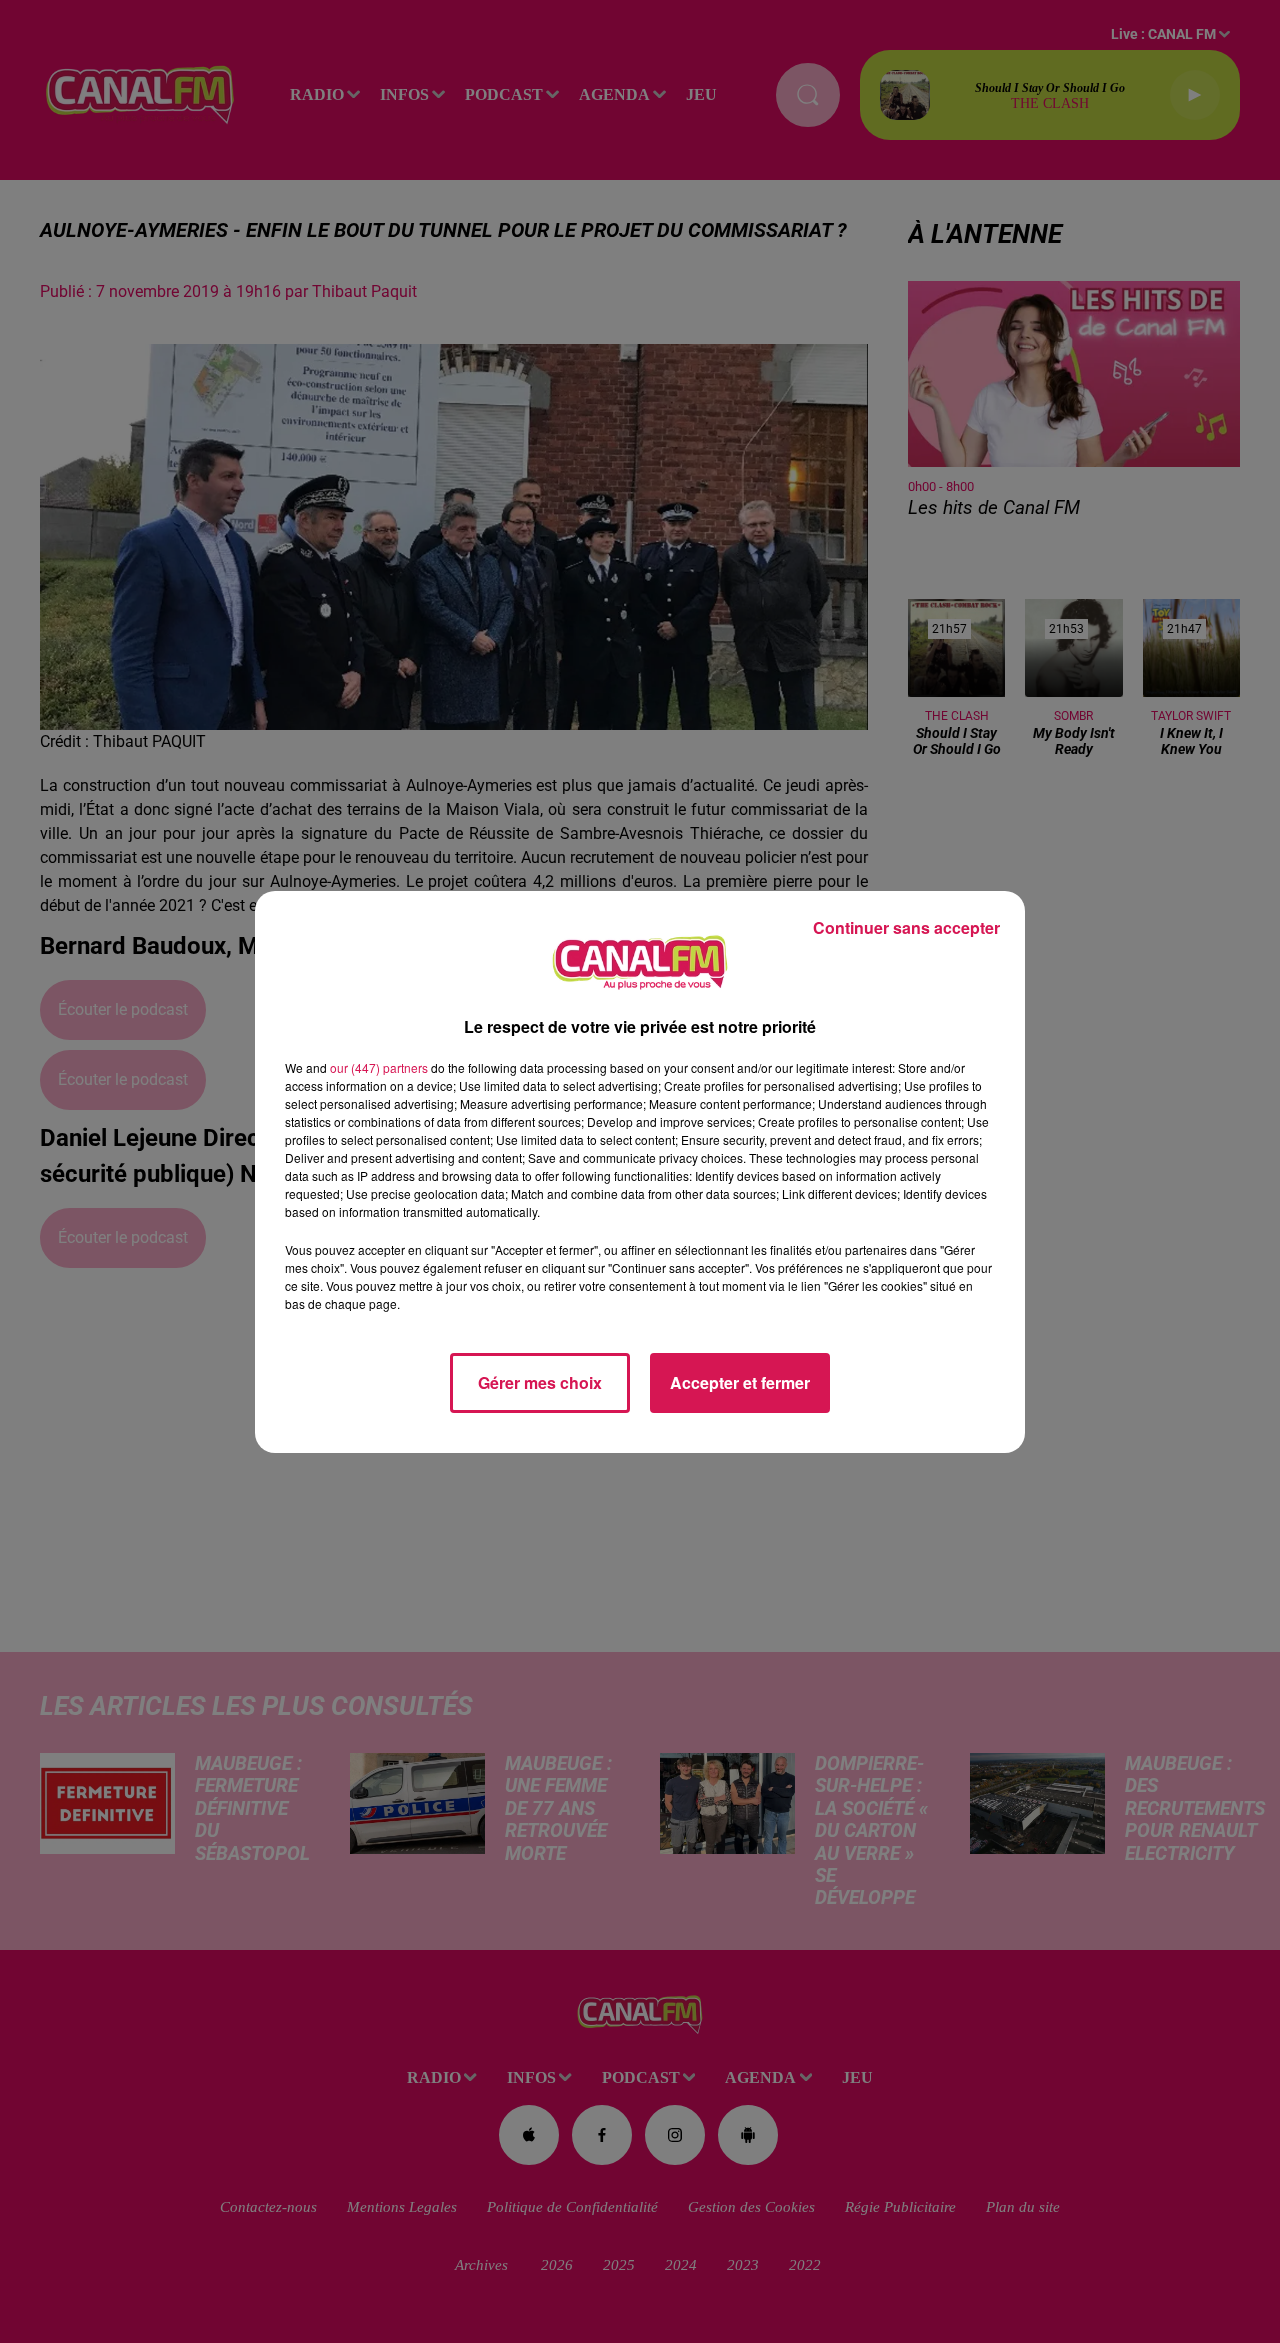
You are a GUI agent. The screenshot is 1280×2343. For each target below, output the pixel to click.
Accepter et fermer (740, 1382)
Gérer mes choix (540, 1382)
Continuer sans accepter (906, 927)
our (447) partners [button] (379, 1067)
